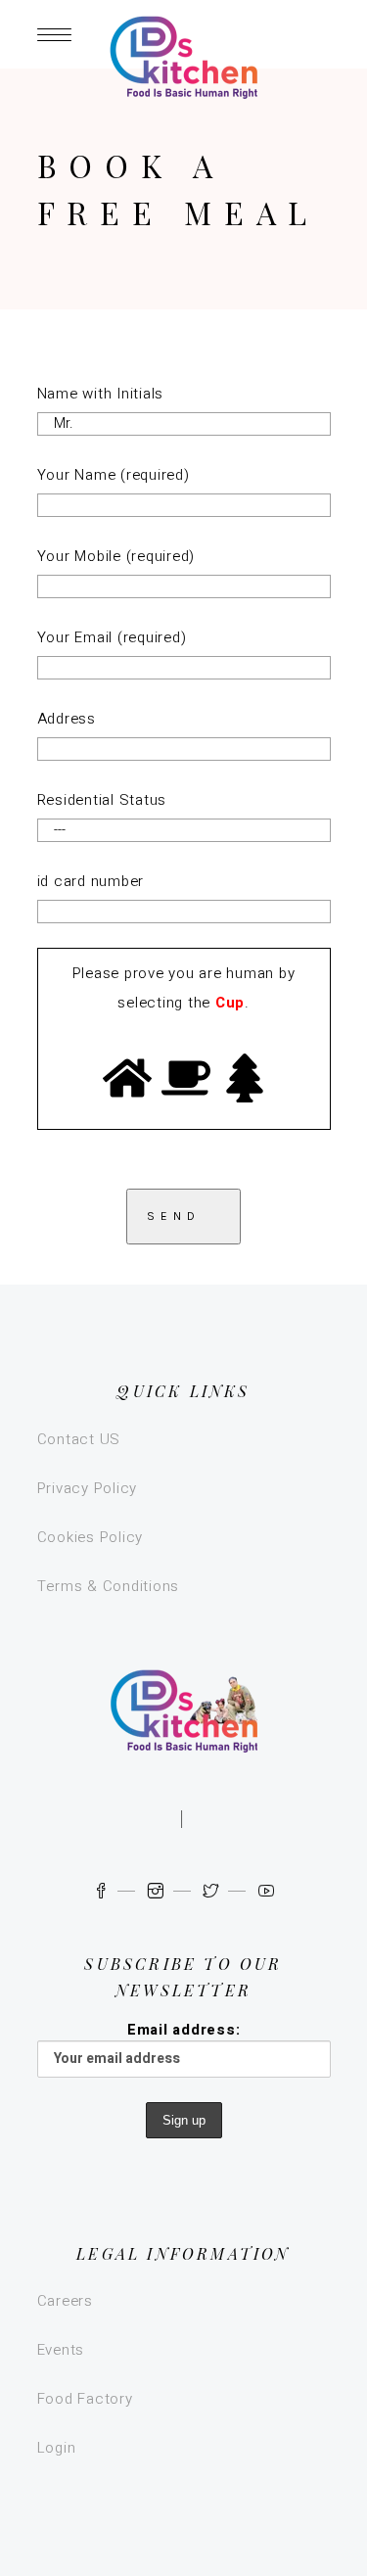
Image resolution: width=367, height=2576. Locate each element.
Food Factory (85, 2399)
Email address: (184, 2030)
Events (61, 2350)
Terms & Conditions (109, 1586)
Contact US (79, 1439)
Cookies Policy (91, 1537)
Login (57, 2448)
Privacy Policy (88, 1488)
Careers (65, 2301)
